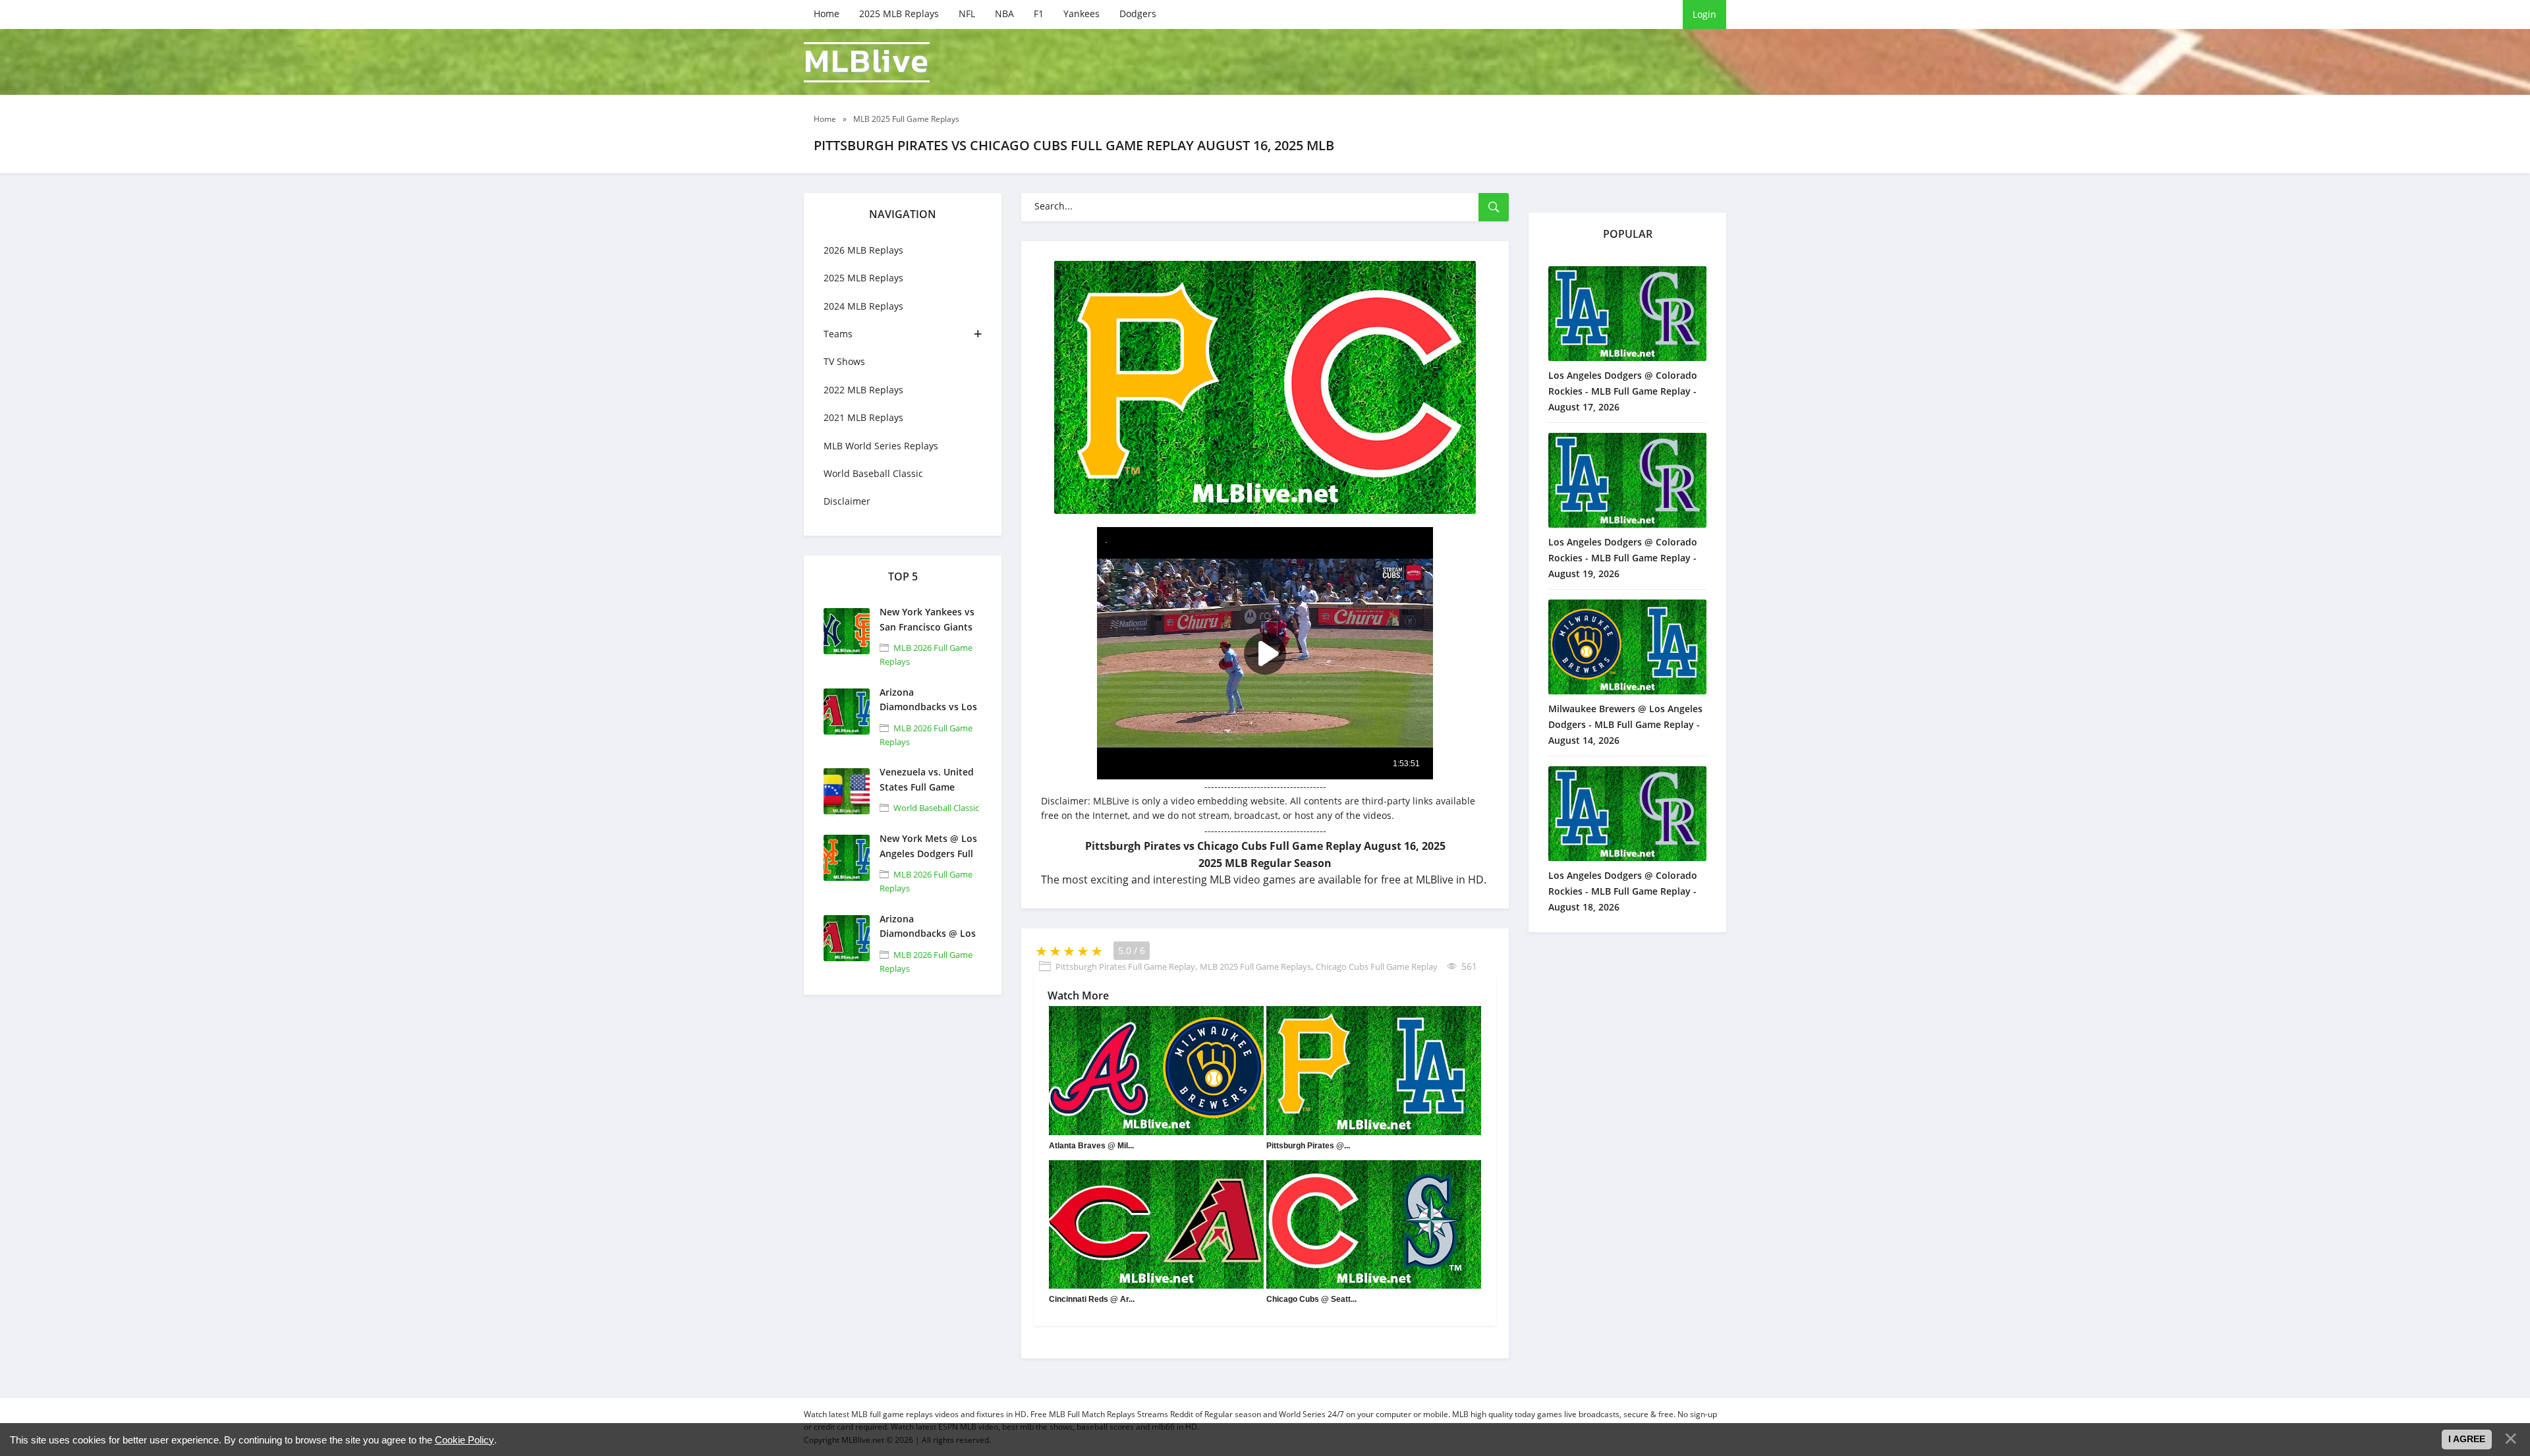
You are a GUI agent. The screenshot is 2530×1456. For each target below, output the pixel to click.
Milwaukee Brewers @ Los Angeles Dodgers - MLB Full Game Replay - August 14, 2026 (1625, 724)
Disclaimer (847, 501)
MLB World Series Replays (881, 446)
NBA (1004, 14)
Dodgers (1138, 14)
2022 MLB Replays (863, 390)
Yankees (1082, 14)
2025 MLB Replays (899, 14)
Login (1704, 14)
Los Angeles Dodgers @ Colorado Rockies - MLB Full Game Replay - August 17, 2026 (1623, 391)
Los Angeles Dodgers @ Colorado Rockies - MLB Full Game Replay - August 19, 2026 (1623, 558)
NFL (967, 14)
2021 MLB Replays (863, 417)
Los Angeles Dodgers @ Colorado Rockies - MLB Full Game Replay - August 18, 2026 (1623, 891)
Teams (838, 334)
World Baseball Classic (873, 473)
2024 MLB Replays (863, 306)
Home (827, 14)
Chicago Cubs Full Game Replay (1377, 966)
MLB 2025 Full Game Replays (1255, 966)
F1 (1039, 14)
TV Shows (844, 361)
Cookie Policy (464, 1440)
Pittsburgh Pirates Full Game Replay (1125, 966)
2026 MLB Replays (863, 250)
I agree (2467, 1439)
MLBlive (867, 62)
